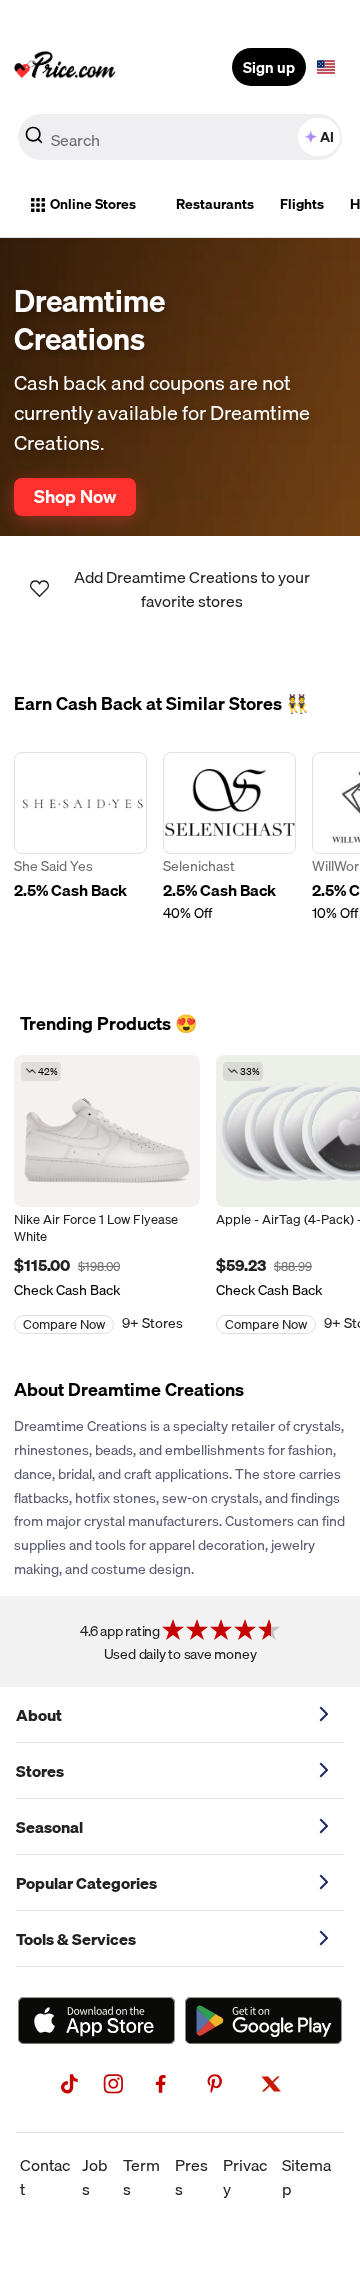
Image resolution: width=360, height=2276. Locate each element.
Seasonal (49, 1827)
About (39, 1715)
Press (191, 2177)
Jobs (95, 2177)
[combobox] (180, 137)
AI (327, 137)
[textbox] (326, 67)
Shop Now (75, 496)
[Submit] (34, 141)
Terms (141, 2177)
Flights (302, 204)
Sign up (269, 67)
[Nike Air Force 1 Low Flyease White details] (107, 1131)
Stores (40, 1771)
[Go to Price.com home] (65, 67)
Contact (45, 2177)
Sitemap (306, 2177)
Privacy (245, 2177)
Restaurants (215, 204)
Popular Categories (86, 1883)
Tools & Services (76, 1939)
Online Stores (93, 204)
